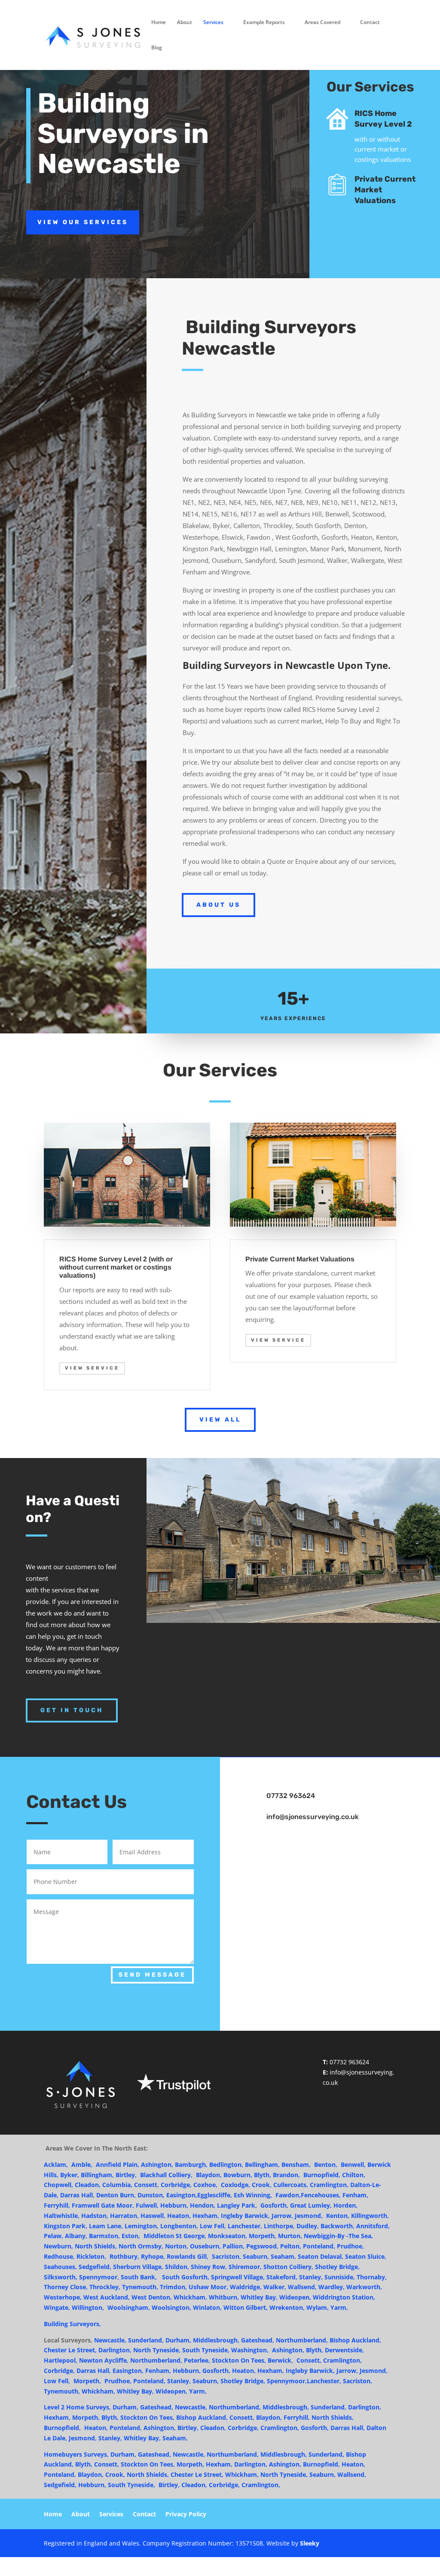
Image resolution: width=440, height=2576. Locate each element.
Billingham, (97, 2175)
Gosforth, (274, 2205)
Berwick (280, 2360)
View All (220, 1420)
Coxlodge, (235, 2185)
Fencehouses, (322, 2195)
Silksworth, (61, 2277)
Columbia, (117, 2185)
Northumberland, (303, 2340)
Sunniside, (341, 2277)
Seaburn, (257, 2256)
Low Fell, (213, 2226)
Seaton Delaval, (321, 2256)
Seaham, (283, 2256)
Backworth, (338, 2226)
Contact (370, 23)
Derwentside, (344, 2350)
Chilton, (354, 2175)
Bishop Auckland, (355, 2340)
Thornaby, (372, 2277)
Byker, (70, 2175)
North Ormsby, (141, 2246)
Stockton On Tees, (240, 2360)
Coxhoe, (206, 2185)
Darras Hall (76, 2195)
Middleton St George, (176, 2236)
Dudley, (308, 2226)
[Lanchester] (71, 2381)
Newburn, (59, 2246)
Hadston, (96, 2216)
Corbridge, (177, 2185)
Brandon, (288, 2175)
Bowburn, (239, 2175)
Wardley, (332, 2287)
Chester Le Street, (71, 2350)
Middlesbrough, (216, 2340)
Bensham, (297, 2164)
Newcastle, (110, 2340)
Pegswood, (262, 2246)
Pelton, (291, 2246)
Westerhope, (63, 2297)
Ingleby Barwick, (245, 2216)
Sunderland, (146, 2340)
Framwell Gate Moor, (103, 2205)
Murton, (290, 2236)
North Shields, (96, 2246)
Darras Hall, (94, 2371)
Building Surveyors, (73, 2324)
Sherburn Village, (138, 2267)
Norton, (177, 2246)
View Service (92, 1368)
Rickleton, (91, 2256)
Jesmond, (310, 2216)
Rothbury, (124, 2256)
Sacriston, (357, 2381)
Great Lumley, (311, 2205)
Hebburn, (174, 2205)
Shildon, (178, 2267)
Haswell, (153, 2216)
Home (159, 23)
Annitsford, (373, 2226)
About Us (218, 905)
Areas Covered (322, 23)
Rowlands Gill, (189, 2256)
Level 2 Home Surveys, (77, 2407)
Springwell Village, (238, 2277)
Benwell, (353, 2164)
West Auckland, (107, 2297)
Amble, (83, 2164)
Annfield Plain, (118, 2164)
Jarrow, (282, 2216)
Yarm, (339, 2307)
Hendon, (203, 2205)
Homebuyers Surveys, (76, 2454)
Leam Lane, (107, 2226)
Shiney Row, (209, 2267)
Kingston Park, (66, 2226)
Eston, (133, 2236)
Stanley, (312, 2277)
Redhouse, (59, 2256)
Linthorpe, (279, 2226)
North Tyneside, (157, 2350)
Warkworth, (364, 2287)
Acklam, (56, 2164)
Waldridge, (246, 2287)
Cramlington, (329, 2185)
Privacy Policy (186, 2515)
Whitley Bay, (259, 2297)
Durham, (178, 2340)
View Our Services (83, 222)
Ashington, (157, 2164)
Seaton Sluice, (366, 2256)
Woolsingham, (129, 2307)
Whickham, (190, 2297)
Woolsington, (171, 2307)
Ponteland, (319, 2246)
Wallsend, (302, 2287)
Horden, (345, 2205)
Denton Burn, (116, 2195)
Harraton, (124, 2216)
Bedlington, (227, 2164)
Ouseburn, (206, 2246)
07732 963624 (349, 2062)
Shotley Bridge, (337, 2267)
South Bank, (139, 2277)
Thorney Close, (67, 2287)
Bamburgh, (191, 2164)
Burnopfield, (322, 2175)
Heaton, (179, 2216)
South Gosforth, (186, 2277)
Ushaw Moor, (208, 2287)
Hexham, (207, 2216)
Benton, (326, 2164)
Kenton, (339, 2216)
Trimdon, (174, 2287)
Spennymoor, (99, 2277)
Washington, (250, 2350)
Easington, (182, 2195)
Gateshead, (258, 2340)
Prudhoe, (350, 2246)
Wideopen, (296, 2297)
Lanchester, (245, 2226)
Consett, (309, 2360)
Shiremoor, (245, 2267)
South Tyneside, (206, 2350)
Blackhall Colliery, (167, 2175)
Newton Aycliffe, (104, 2360)
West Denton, (152, 2297)
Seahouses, (60, 2267)
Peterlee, (197, 2360)
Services (213, 23)
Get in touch (72, 1710)
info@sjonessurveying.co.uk (313, 1817)
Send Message (152, 1975)
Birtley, (127, 2175)
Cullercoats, (291, 2185)
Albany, (76, 2236)
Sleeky (310, 2543)
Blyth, (263, 2175)
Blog (157, 48)
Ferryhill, (57, 2205)
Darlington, (365, 2407)
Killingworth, (370, 2216)
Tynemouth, (140, 2287)
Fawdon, (288, 2195)
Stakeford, (283, 2277)
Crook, (263, 2185)
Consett (146, 2185)
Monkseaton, (228, 2236)
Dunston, (152, 2195)
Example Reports (264, 23)
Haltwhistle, (62, 2216)
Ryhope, (153, 2256)
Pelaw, (53, 2236)
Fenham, (159, 2371)
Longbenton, (179, 2226)
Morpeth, (263, 2236)
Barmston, (104, 2236)
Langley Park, (238, 2205)
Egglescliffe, (215, 2195)
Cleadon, (88, 2185)
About (185, 23)
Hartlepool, (61, 2360)
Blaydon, (210, 2175)
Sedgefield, (95, 2267)
